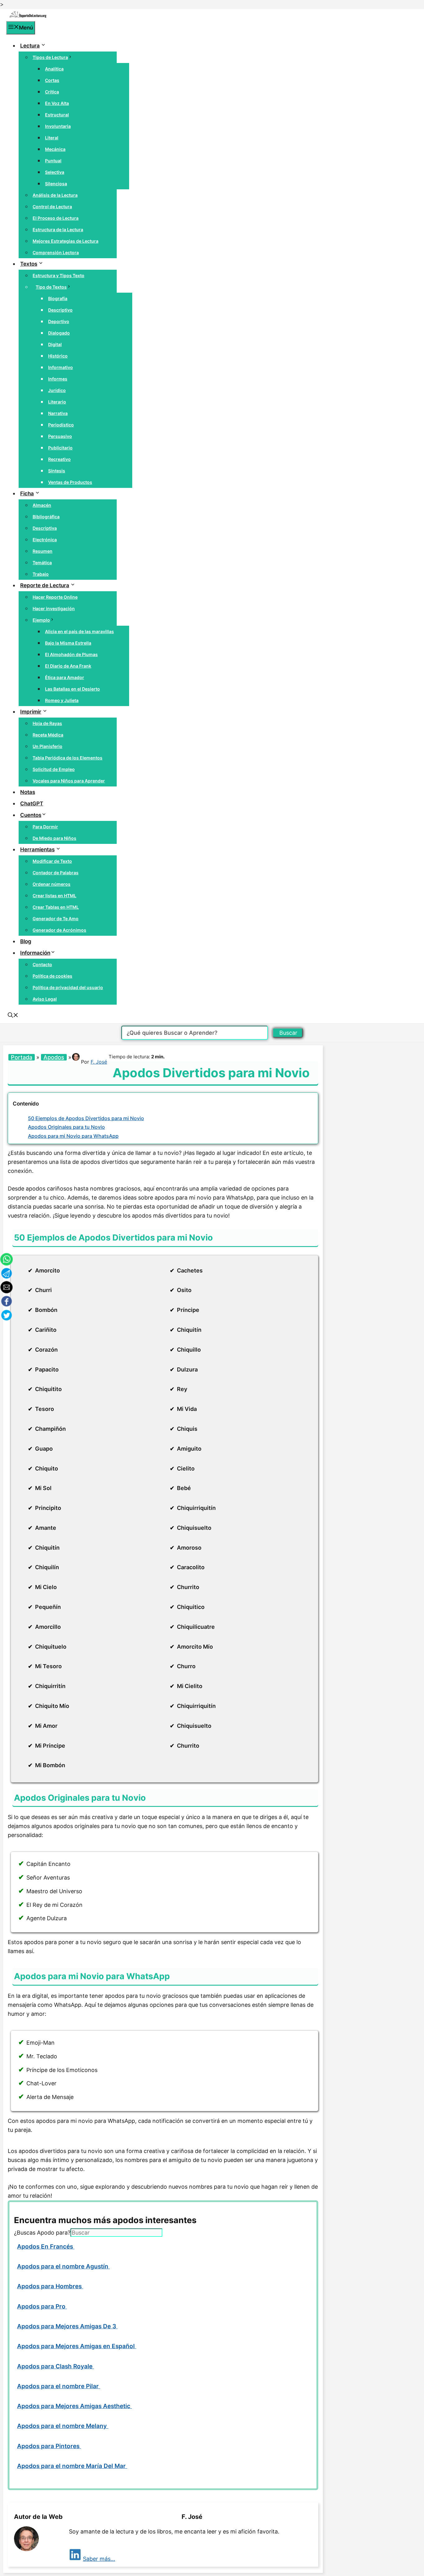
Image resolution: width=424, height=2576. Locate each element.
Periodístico (61, 425)
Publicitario (60, 448)
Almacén (42, 505)
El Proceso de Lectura (56, 218)
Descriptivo (60, 310)
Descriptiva (45, 528)
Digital (55, 344)
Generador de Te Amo (56, 919)
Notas (28, 792)
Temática (42, 563)
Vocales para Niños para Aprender (69, 781)
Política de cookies (52, 976)
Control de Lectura (52, 207)
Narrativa (58, 413)
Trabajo (41, 574)
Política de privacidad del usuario (68, 987)
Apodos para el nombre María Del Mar (72, 2466)
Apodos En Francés (46, 2247)
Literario (57, 402)
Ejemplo (41, 620)
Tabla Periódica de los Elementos (68, 758)
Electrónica (45, 540)
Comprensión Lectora (56, 252)
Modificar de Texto (52, 861)
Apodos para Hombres (50, 2286)
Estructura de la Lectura (58, 230)
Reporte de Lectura (45, 585)
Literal (52, 138)
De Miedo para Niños (54, 838)
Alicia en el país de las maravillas (79, 631)
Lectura (30, 46)
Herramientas (37, 849)
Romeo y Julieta (62, 700)
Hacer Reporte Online (55, 597)
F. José (99, 1062)
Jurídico (57, 390)
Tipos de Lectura (50, 57)
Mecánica (55, 149)
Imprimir (31, 712)
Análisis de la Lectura (55, 195)
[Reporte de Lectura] (28, 16)
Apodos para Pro (42, 2306)
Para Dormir (45, 827)
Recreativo (59, 459)
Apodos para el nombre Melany (63, 2426)
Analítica (54, 69)
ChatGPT (32, 804)
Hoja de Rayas (47, 723)
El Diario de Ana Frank (68, 666)
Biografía (58, 298)
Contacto (42, 964)
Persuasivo (60, 436)
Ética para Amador (65, 677)
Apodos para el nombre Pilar (59, 2386)
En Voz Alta (57, 103)
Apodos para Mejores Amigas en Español (77, 2346)
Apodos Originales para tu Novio (66, 1127)
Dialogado (59, 333)
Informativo (61, 367)
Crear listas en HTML (54, 896)
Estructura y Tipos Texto (59, 275)
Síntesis (57, 471)
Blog (26, 941)
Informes (58, 379)
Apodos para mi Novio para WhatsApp (73, 1136)
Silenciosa (56, 184)
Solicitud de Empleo (54, 769)
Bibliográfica (46, 517)
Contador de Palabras (56, 873)
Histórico (58, 356)
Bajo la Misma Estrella (68, 643)
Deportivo (59, 321)
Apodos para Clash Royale (56, 2366)
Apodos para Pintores (49, 2446)
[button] (13, 1016)
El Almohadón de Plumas (71, 654)
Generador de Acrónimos (59, 930)
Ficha (27, 493)
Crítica (52, 92)
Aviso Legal (45, 999)
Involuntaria (58, 126)
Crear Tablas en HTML (56, 907)
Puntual (53, 161)
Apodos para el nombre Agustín (63, 2266)
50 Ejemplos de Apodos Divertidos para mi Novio (86, 1118)
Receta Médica (48, 735)
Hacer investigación (54, 608)
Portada (22, 1057)
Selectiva (55, 172)
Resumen (43, 551)
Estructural (57, 115)
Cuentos (31, 815)
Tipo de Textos (51, 287)
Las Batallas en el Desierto (72, 689)
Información (35, 953)
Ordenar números (52, 884)
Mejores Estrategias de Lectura (65, 241)
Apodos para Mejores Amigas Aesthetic (74, 2406)
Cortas (52, 80)
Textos (29, 264)
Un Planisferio (47, 746)
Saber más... (99, 2559)
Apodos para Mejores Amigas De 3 (67, 2326)
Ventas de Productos (70, 482)
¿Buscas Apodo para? (42, 2233)
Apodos (54, 1057)
